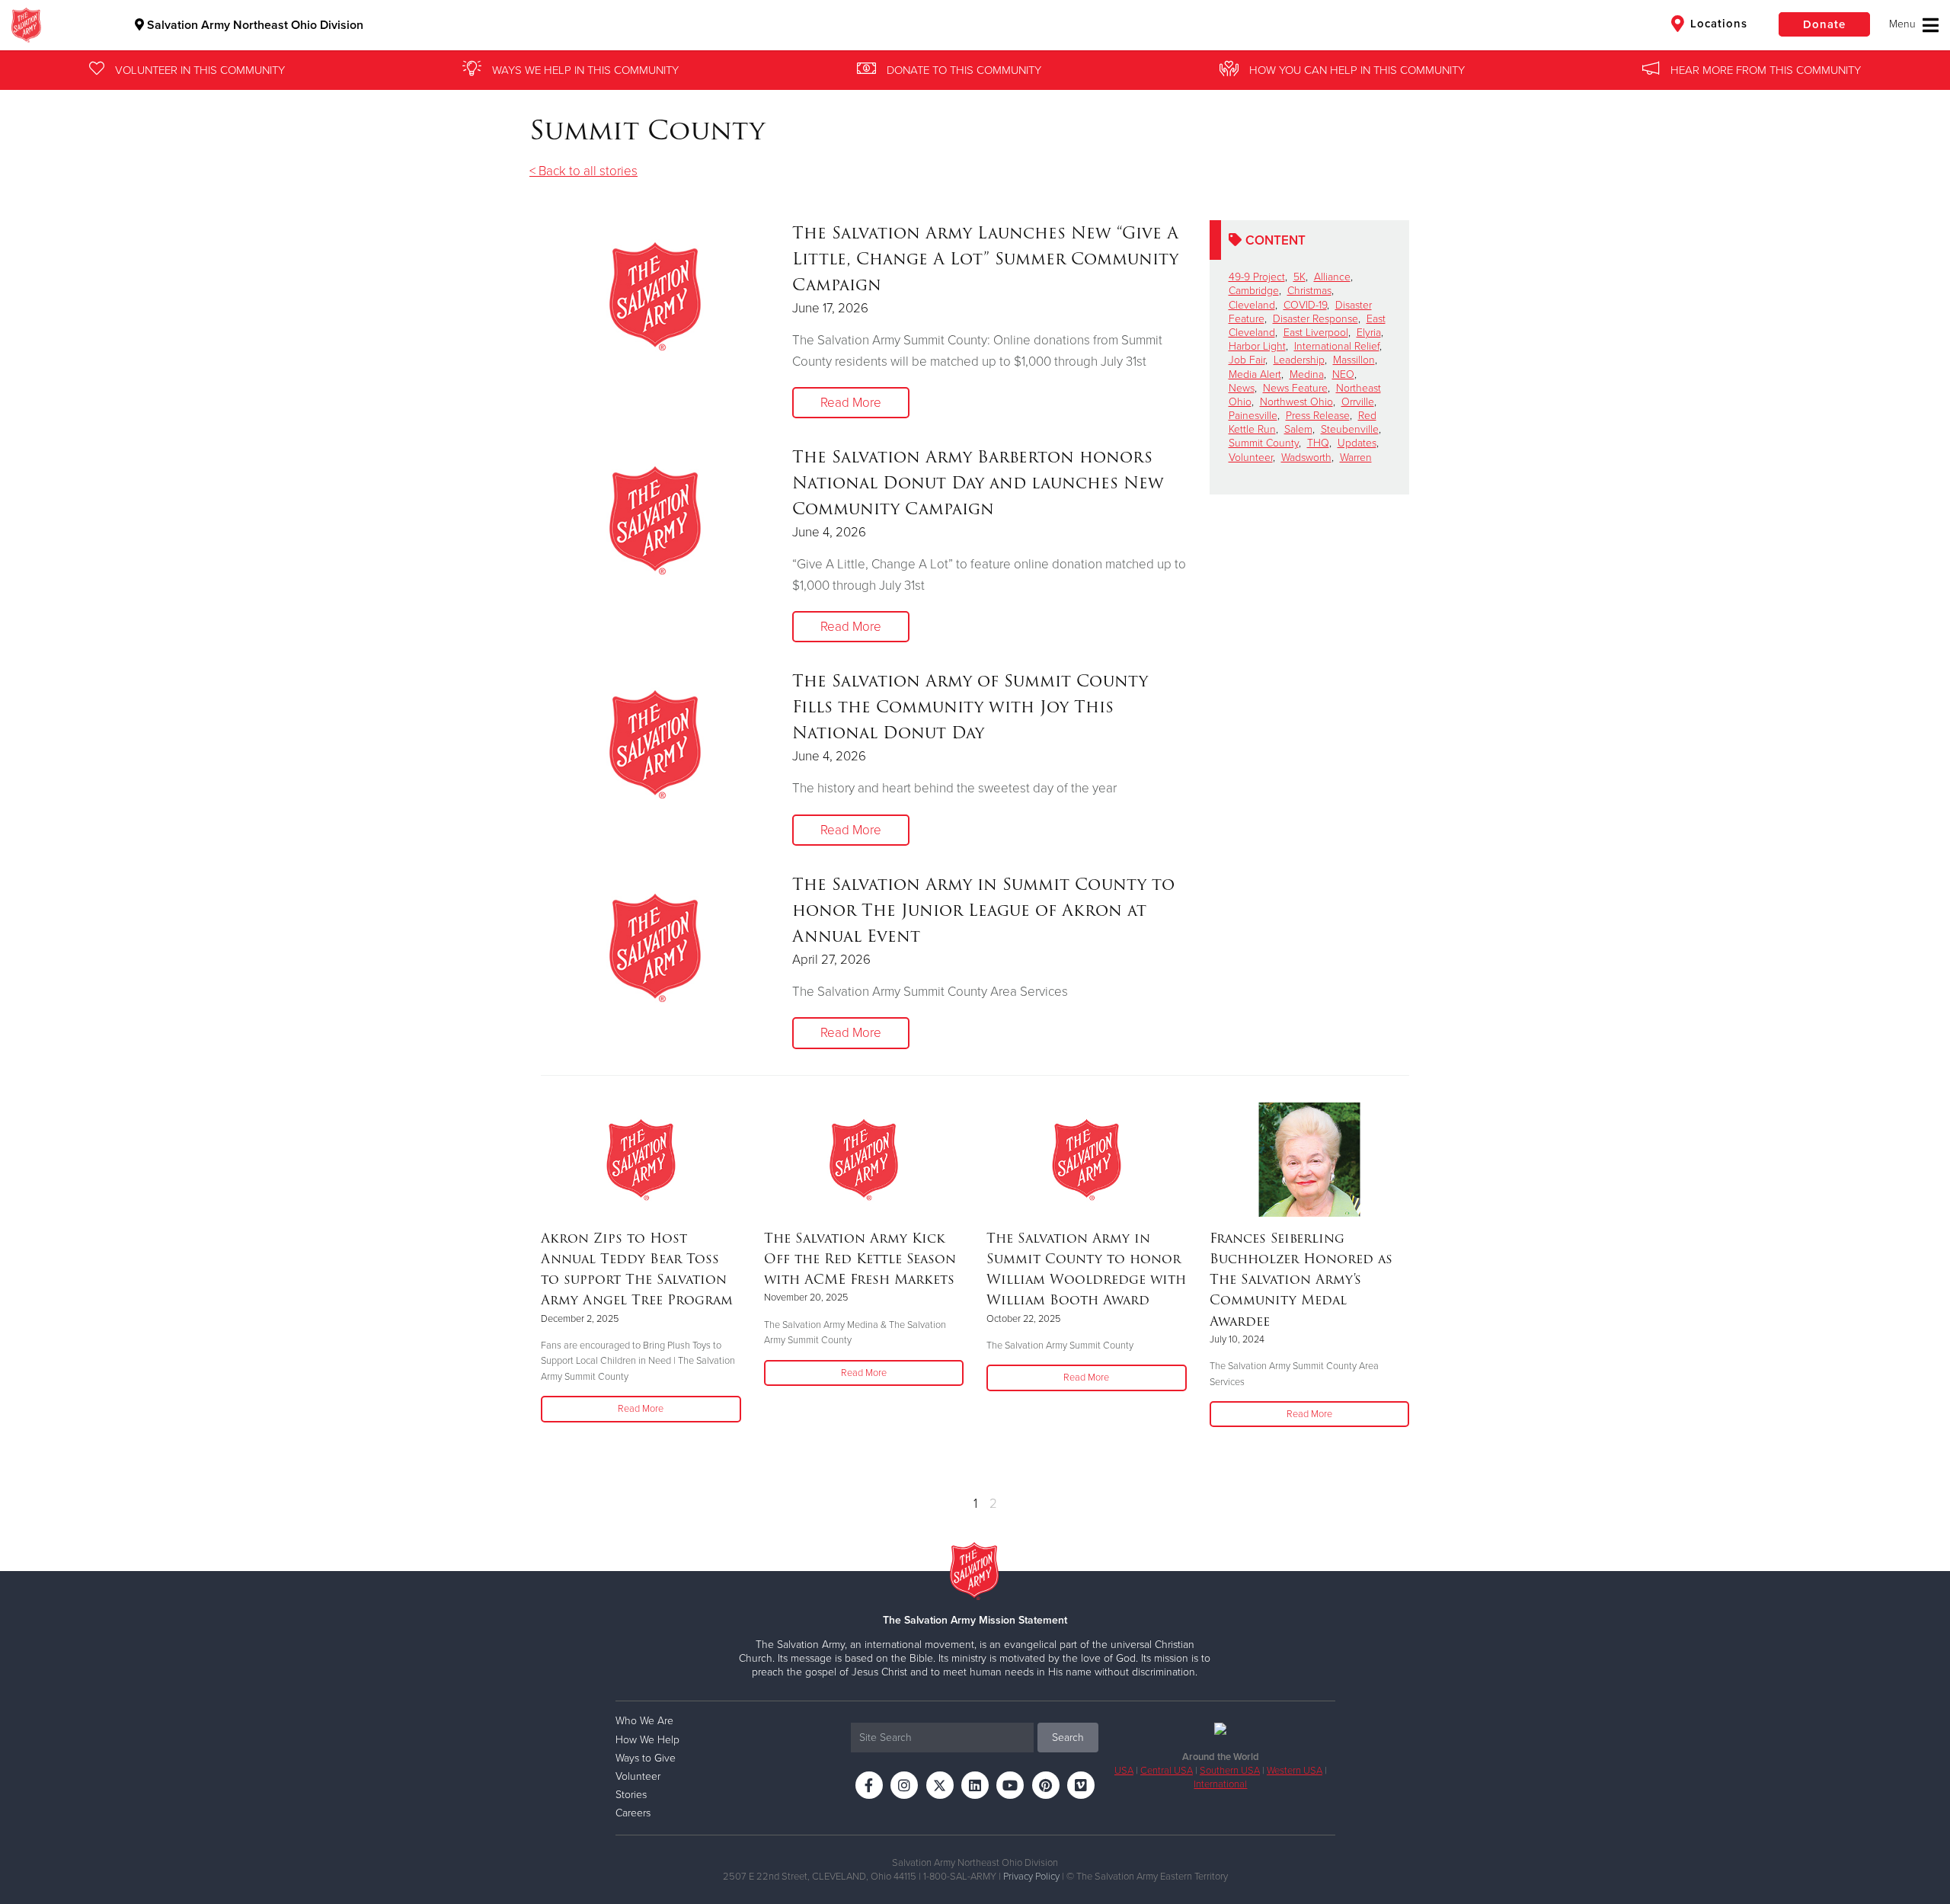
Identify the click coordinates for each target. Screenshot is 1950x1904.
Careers (633, 1813)
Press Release (1318, 416)
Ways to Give (646, 1758)
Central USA (1167, 1771)
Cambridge (1254, 291)
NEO (1343, 374)
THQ (1318, 443)
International (1220, 1784)
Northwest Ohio (1296, 402)
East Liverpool (1316, 333)
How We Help (647, 1740)
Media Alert (1255, 374)
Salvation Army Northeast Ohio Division (254, 25)
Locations (1717, 24)
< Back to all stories (583, 171)
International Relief (1337, 346)
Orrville (1358, 402)
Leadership (1299, 360)
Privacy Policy (1031, 1877)
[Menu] (1914, 25)
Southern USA (1230, 1771)
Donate (1824, 24)
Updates (1357, 443)
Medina (1307, 374)
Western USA (1295, 1771)
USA (1124, 1771)
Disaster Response (1315, 319)
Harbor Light (1257, 346)
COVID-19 (1305, 305)
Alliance (1332, 277)
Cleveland (1252, 305)
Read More (851, 403)
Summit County (1264, 443)
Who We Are (644, 1721)
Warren (1356, 458)
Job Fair (1247, 360)
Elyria (1369, 333)
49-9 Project (1257, 277)
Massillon (1354, 360)
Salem (1298, 429)
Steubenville (1350, 429)
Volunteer (1251, 458)
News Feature (1295, 388)
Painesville (1253, 416)
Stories (631, 1795)
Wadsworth (1306, 458)
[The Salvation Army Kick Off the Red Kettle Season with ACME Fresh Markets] (864, 1160)
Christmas (1309, 291)
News (1242, 388)
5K (1299, 277)
